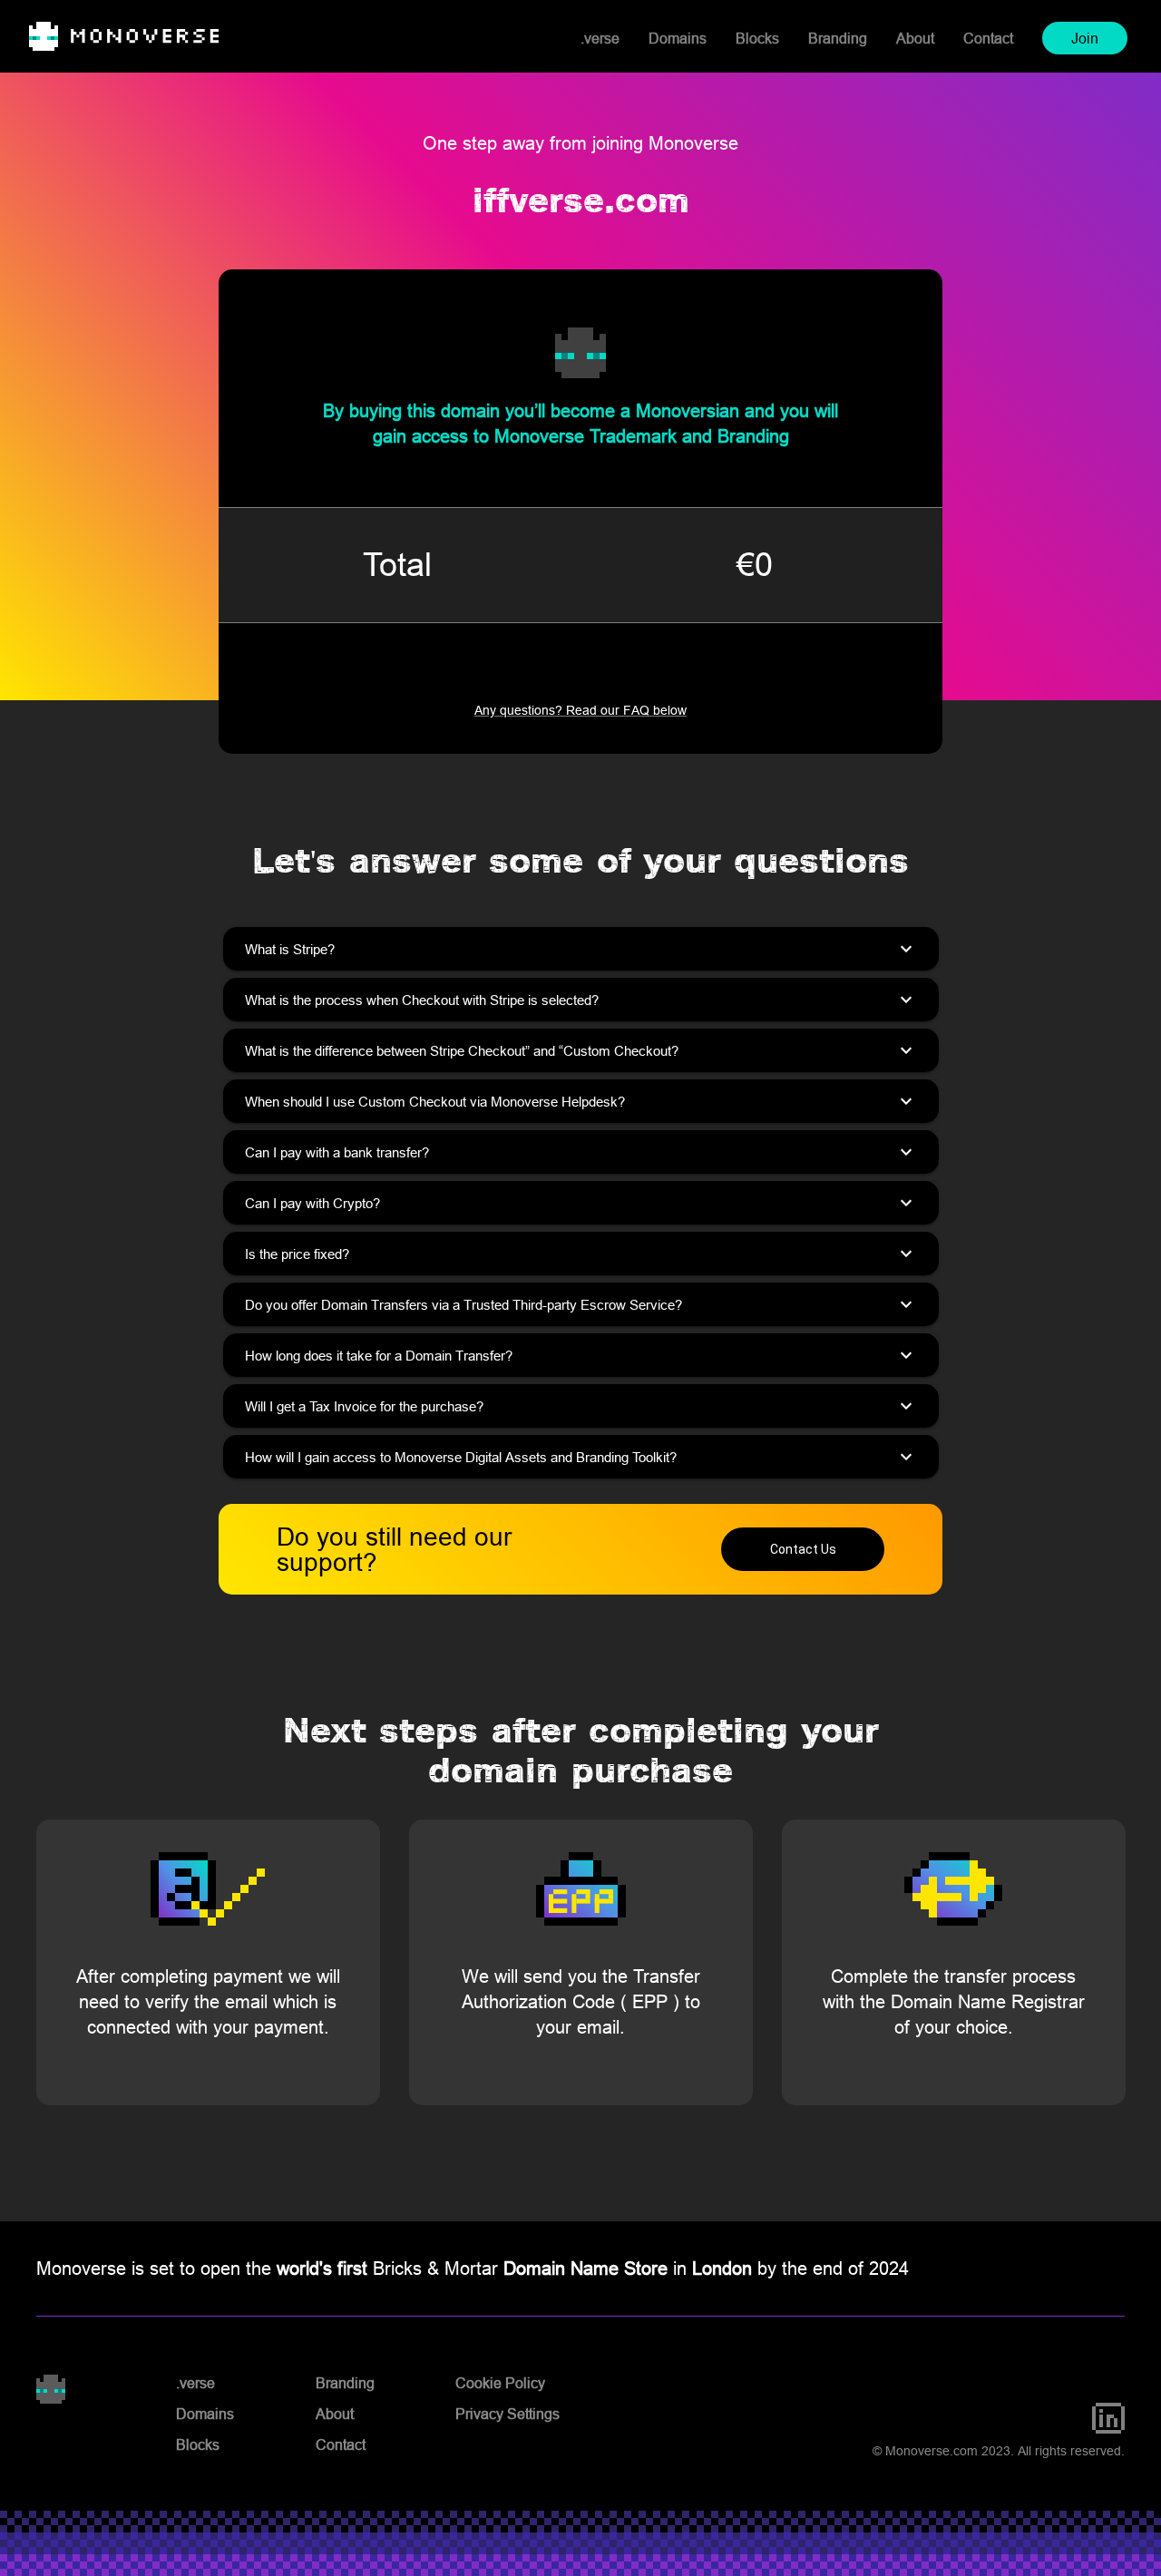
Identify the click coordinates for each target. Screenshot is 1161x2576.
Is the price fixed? (581, 1254)
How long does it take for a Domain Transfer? (581, 1355)
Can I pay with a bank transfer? (581, 1152)
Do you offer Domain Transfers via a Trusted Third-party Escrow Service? (581, 1304)
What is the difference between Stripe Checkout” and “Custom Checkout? (581, 1050)
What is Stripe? (581, 949)
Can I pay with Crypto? (581, 1203)
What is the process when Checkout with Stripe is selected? (581, 1000)
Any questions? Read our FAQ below (580, 710)
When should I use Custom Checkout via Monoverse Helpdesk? (581, 1101)
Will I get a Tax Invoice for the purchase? (581, 1406)
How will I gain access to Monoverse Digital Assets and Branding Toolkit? (581, 1457)
